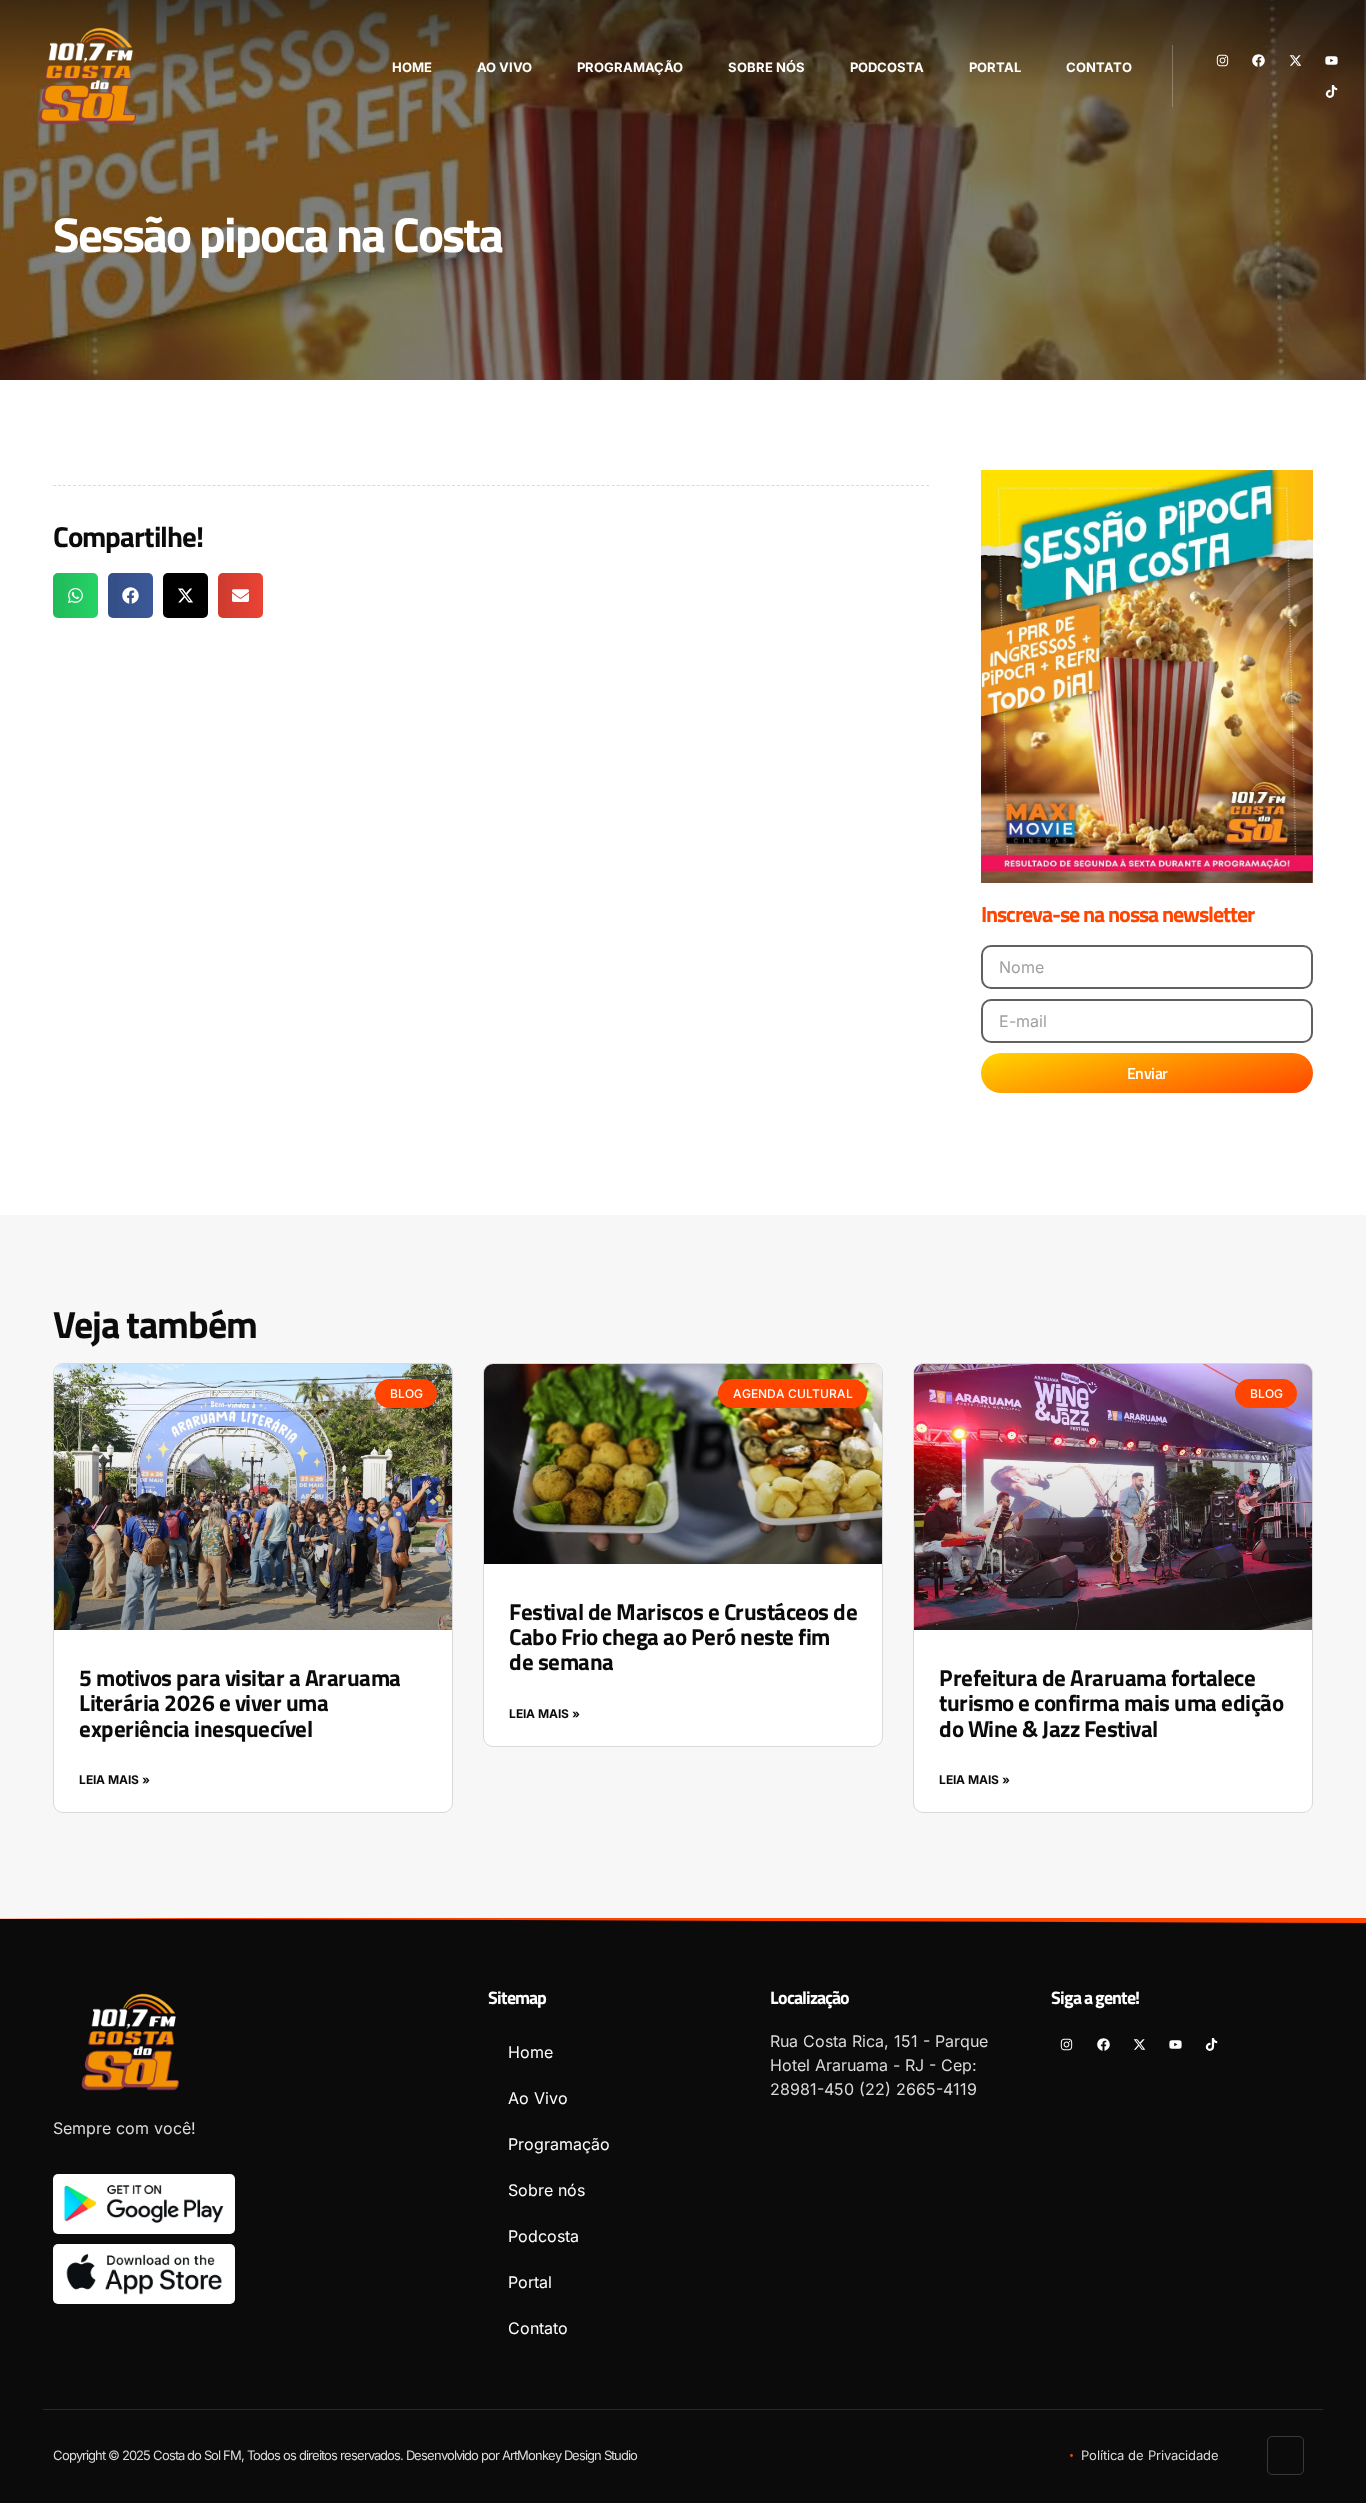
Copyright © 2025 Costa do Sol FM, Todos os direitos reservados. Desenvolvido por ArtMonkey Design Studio (345, 2455)
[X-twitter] (1294, 60)
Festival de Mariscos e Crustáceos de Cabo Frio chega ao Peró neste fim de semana (683, 1637)
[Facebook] (1258, 60)
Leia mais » (114, 1779)
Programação (630, 67)
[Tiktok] (1331, 91)
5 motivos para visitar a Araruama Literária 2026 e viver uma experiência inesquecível (240, 1703)
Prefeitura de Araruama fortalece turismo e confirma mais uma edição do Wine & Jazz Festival (1111, 1703)
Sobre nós (766, 67)
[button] (75, 595)
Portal (995, 67)
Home (412, 67)
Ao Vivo (504, 67)
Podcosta (887, 67)
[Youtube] (1331, 60)
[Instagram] (1222, 60)
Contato (1099, 67)
